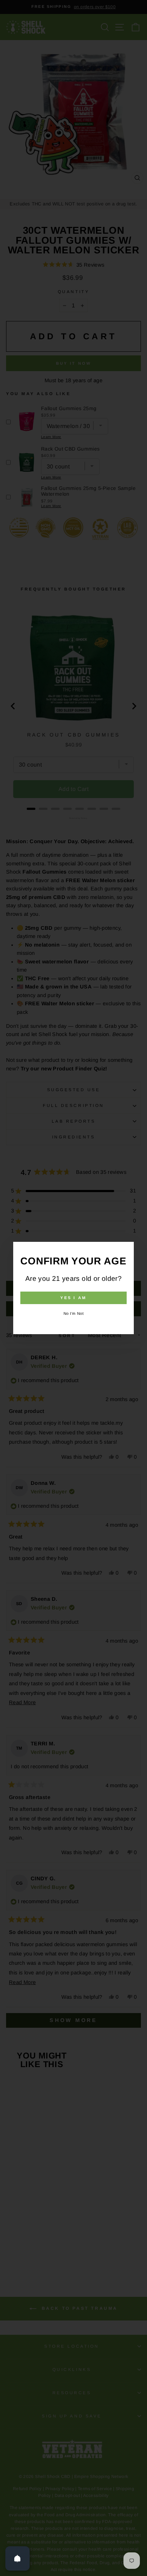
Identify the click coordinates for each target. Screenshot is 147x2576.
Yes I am (73, 1298)
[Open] (17, 2558)
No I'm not (74, 1313)
